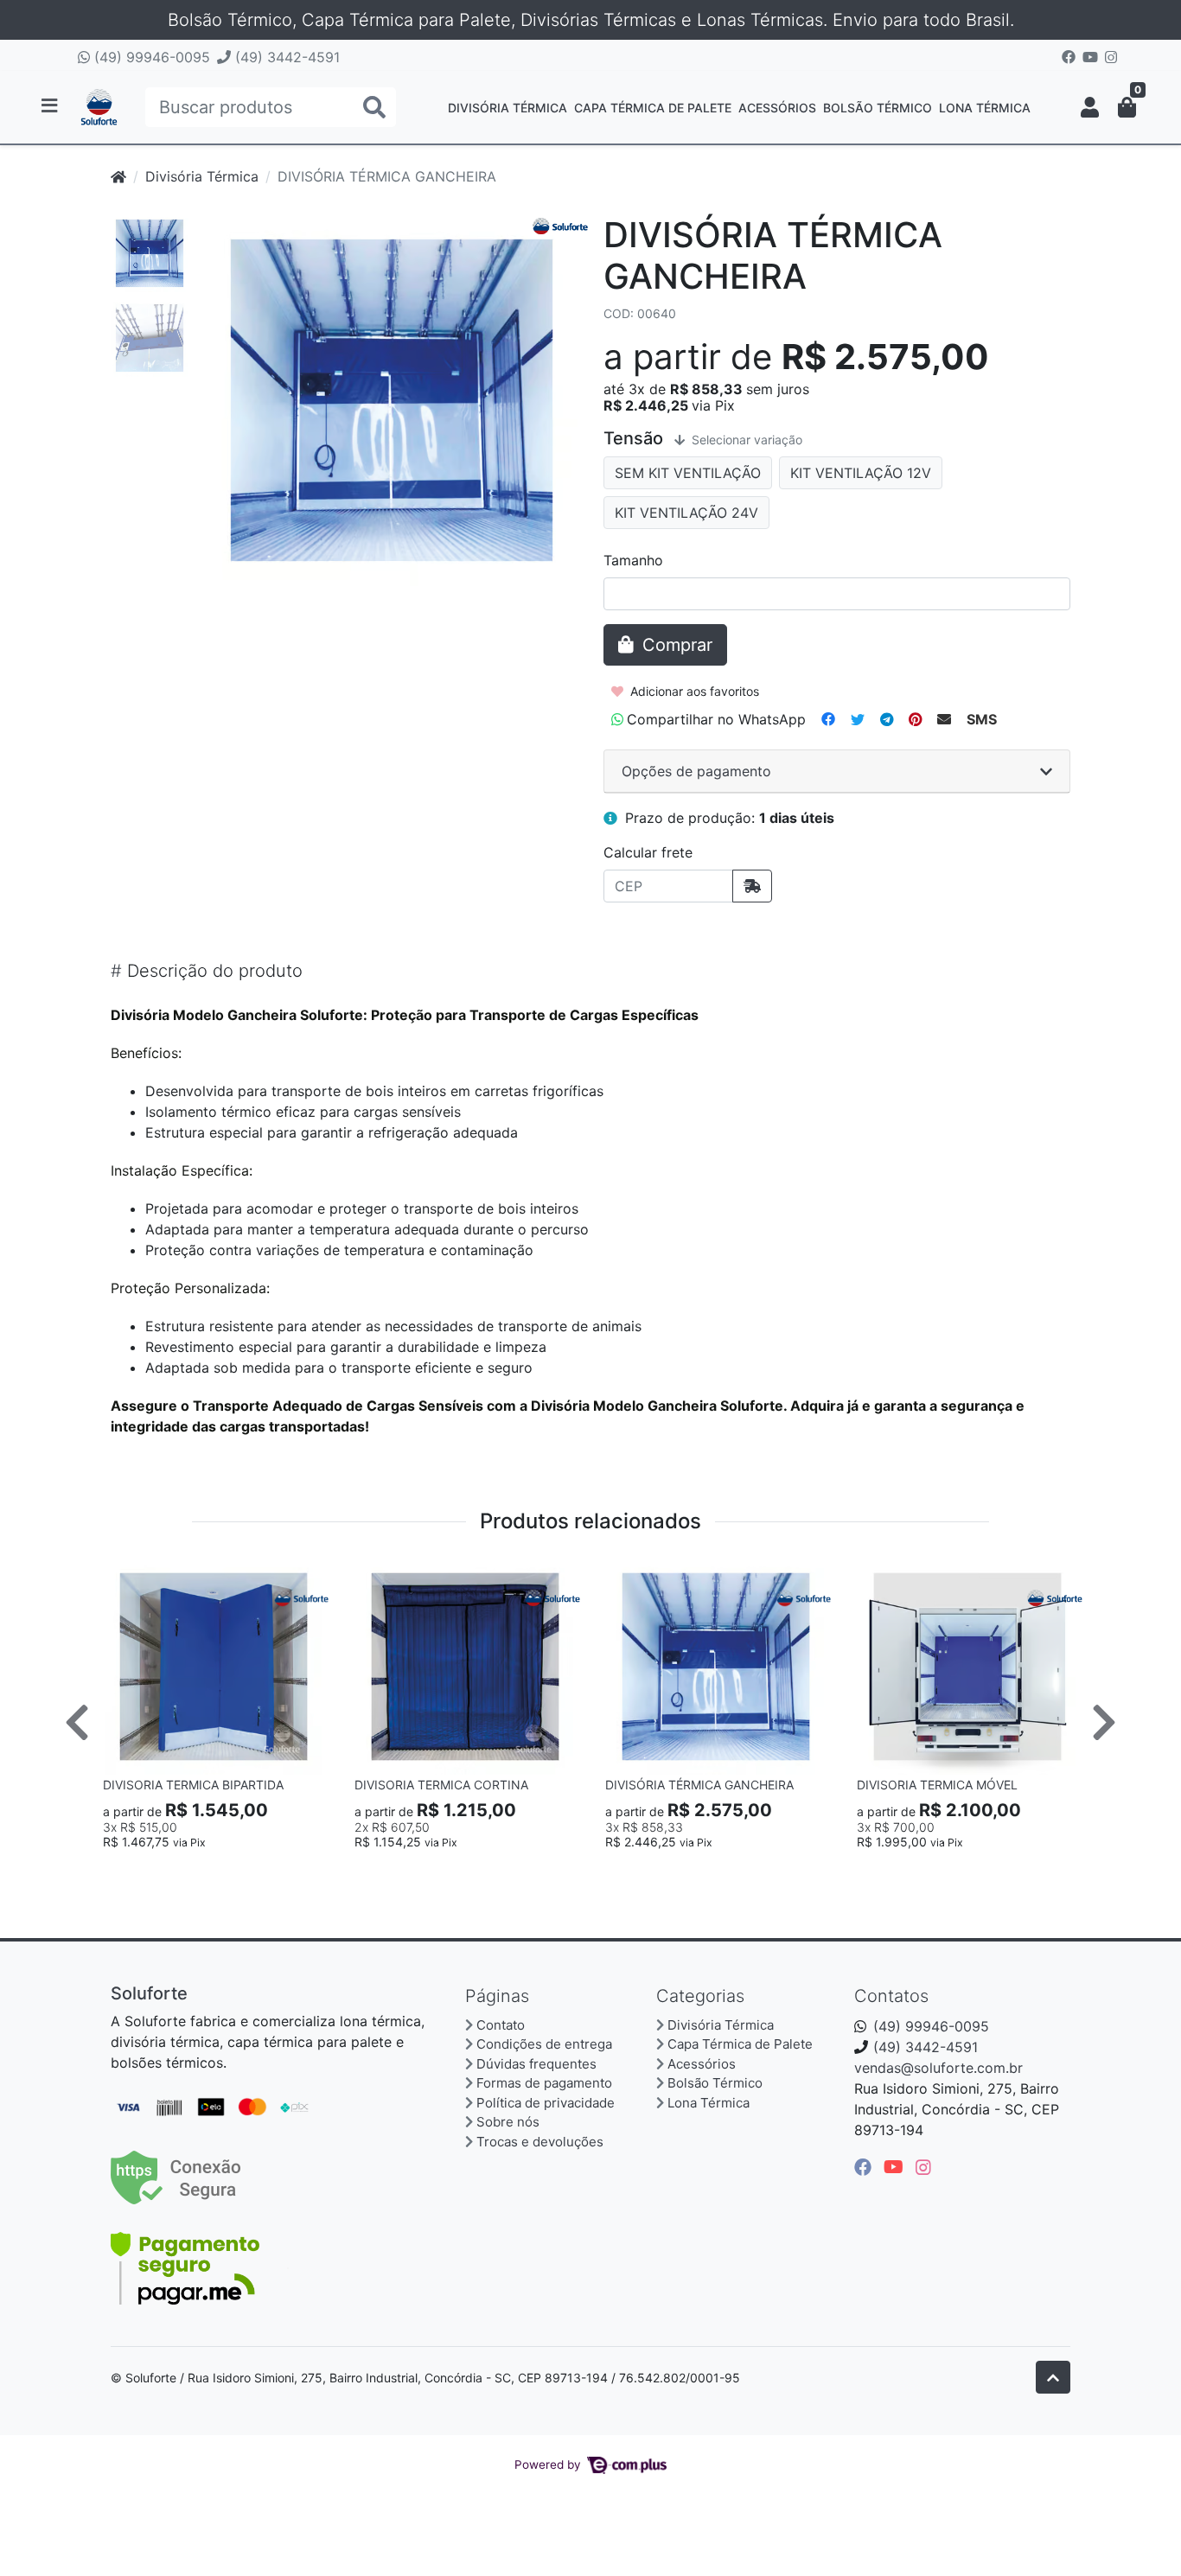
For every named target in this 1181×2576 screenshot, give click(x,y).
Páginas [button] (497, 1996)
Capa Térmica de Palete (653, 108)
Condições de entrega (544, 2044)
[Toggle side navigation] (51, 106)
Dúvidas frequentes (536, 2064)
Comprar (221, 1870)
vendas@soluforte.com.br (938, 2068)
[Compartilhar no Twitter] (858, 719)
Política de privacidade (546, 2103)
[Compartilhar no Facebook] (828, 719)
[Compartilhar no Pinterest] (915, 719)
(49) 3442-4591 (285, 57)
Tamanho (633, 560)
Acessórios (777, 108)
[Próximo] (1104, 1722)
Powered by (549, 2464)
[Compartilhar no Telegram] (887, 719)
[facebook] (865, 2167)
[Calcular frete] (752, 886)
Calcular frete (648, 852)
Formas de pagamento (544, 2083)
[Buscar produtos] (374, 108)
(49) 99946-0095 (150, 57)
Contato (501, 2025)
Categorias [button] (700, 1996)
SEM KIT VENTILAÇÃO (688, 473)
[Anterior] (77, 1722)
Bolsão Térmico (878, 108)
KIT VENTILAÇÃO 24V (686, 513)
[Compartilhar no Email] (944, 719)
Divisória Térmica (508, 108)
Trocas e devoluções (540, 2142)
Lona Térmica (985, 108)
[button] (1090, 107)
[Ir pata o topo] (1053, 2377)
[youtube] (896, 2167)
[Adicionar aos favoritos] (124, 1574)
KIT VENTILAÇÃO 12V (861, 473)
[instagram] (923, 2167)
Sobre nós (508, 2122)
